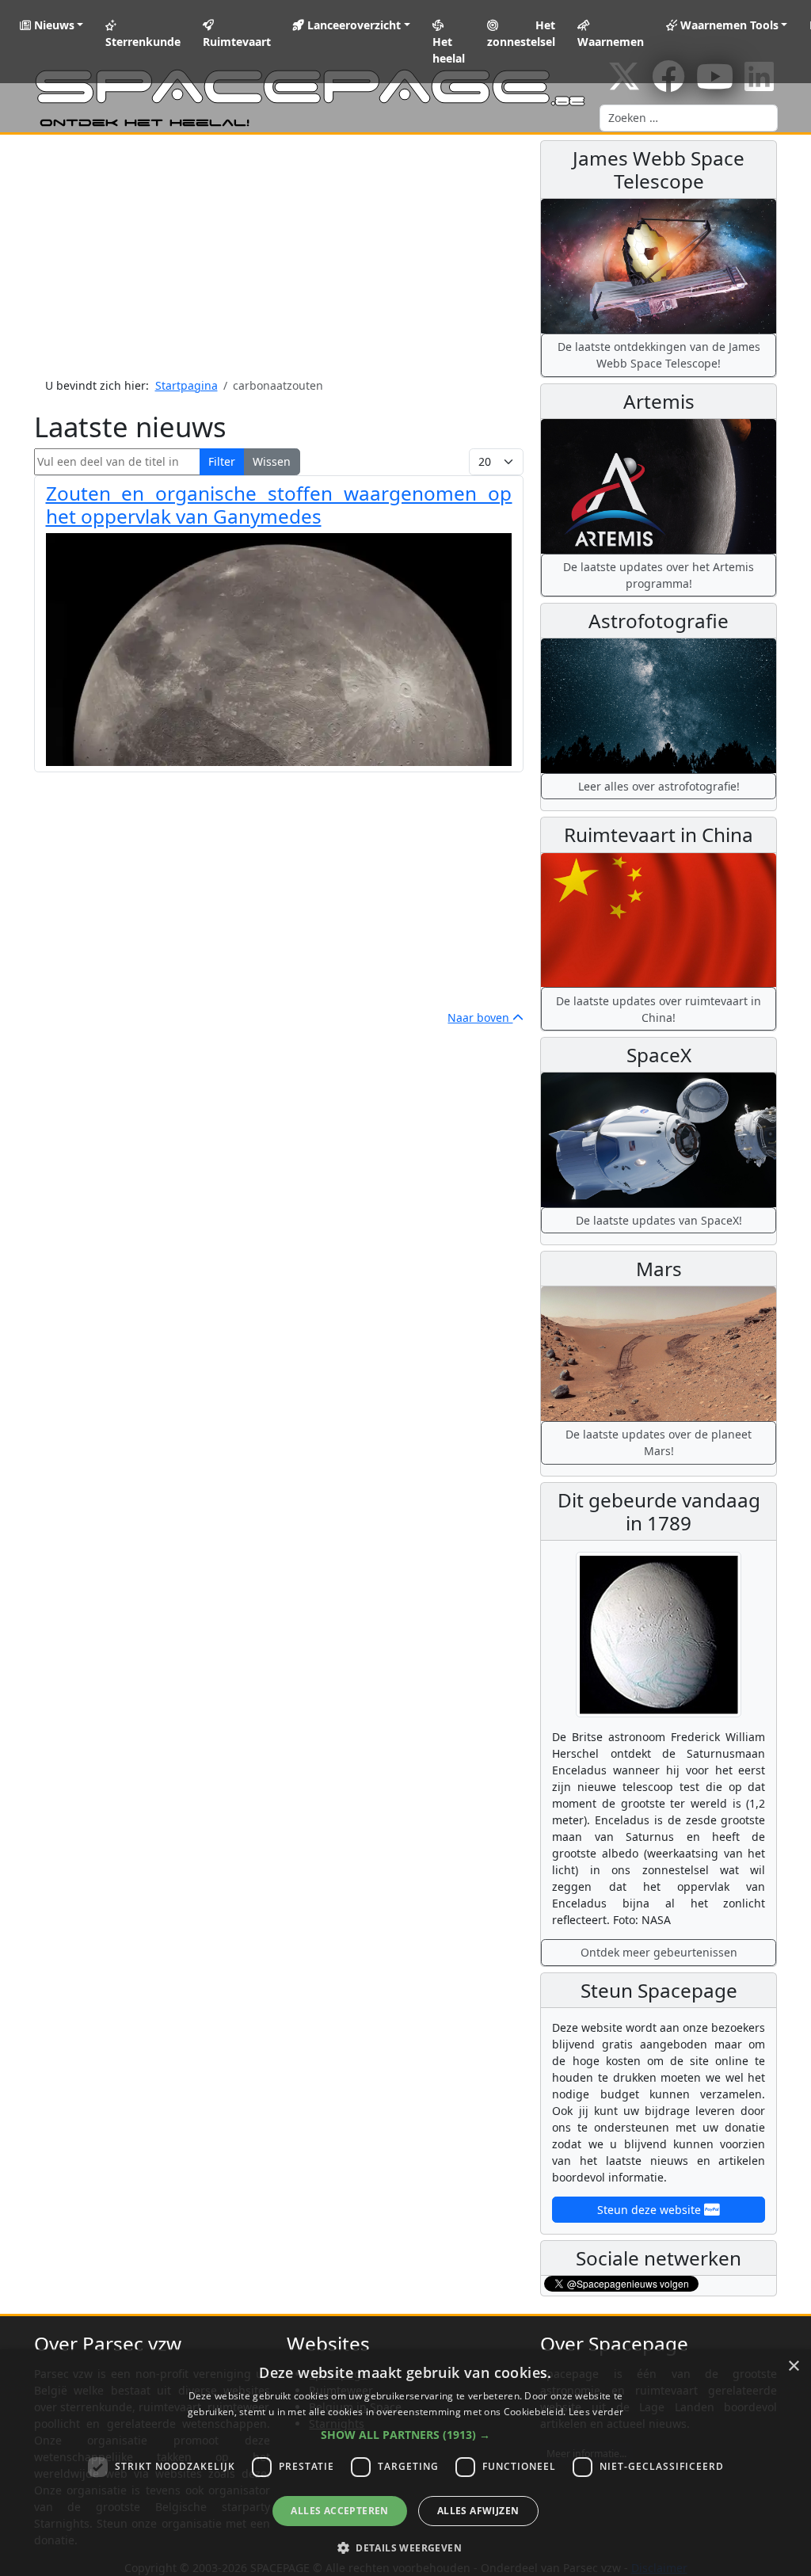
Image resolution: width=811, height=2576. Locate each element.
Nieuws (53, 25)
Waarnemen (611, 42)
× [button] (793, 2366)
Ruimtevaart (237, 42)
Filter (222, 461)
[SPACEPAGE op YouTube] (715, 84)
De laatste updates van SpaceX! (659, 1220)
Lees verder (596, 2412)
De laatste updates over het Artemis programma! (659, 575)
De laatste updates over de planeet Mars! (659, 1442)
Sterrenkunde (143, 42)
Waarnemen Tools (728, 25)
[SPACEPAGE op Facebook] (668, 84)
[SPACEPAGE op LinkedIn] (759, 84)
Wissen (272, 461)
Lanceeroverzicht (352, 25)
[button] (405, 2435)
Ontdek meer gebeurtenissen (659, 1952)
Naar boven (480, 1017)
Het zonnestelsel (521, 33)
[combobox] (689, 118)
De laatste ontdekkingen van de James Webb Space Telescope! (659, 355)
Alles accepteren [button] (339, 2511)
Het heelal (449, 50)
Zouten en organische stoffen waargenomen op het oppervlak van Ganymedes (279, 505)
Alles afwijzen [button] (478, 2511)
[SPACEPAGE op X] (624, 84)
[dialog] (405, 2463)
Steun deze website (651, 2210)
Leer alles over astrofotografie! (659, 786)
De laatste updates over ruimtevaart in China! (659, 1009)
